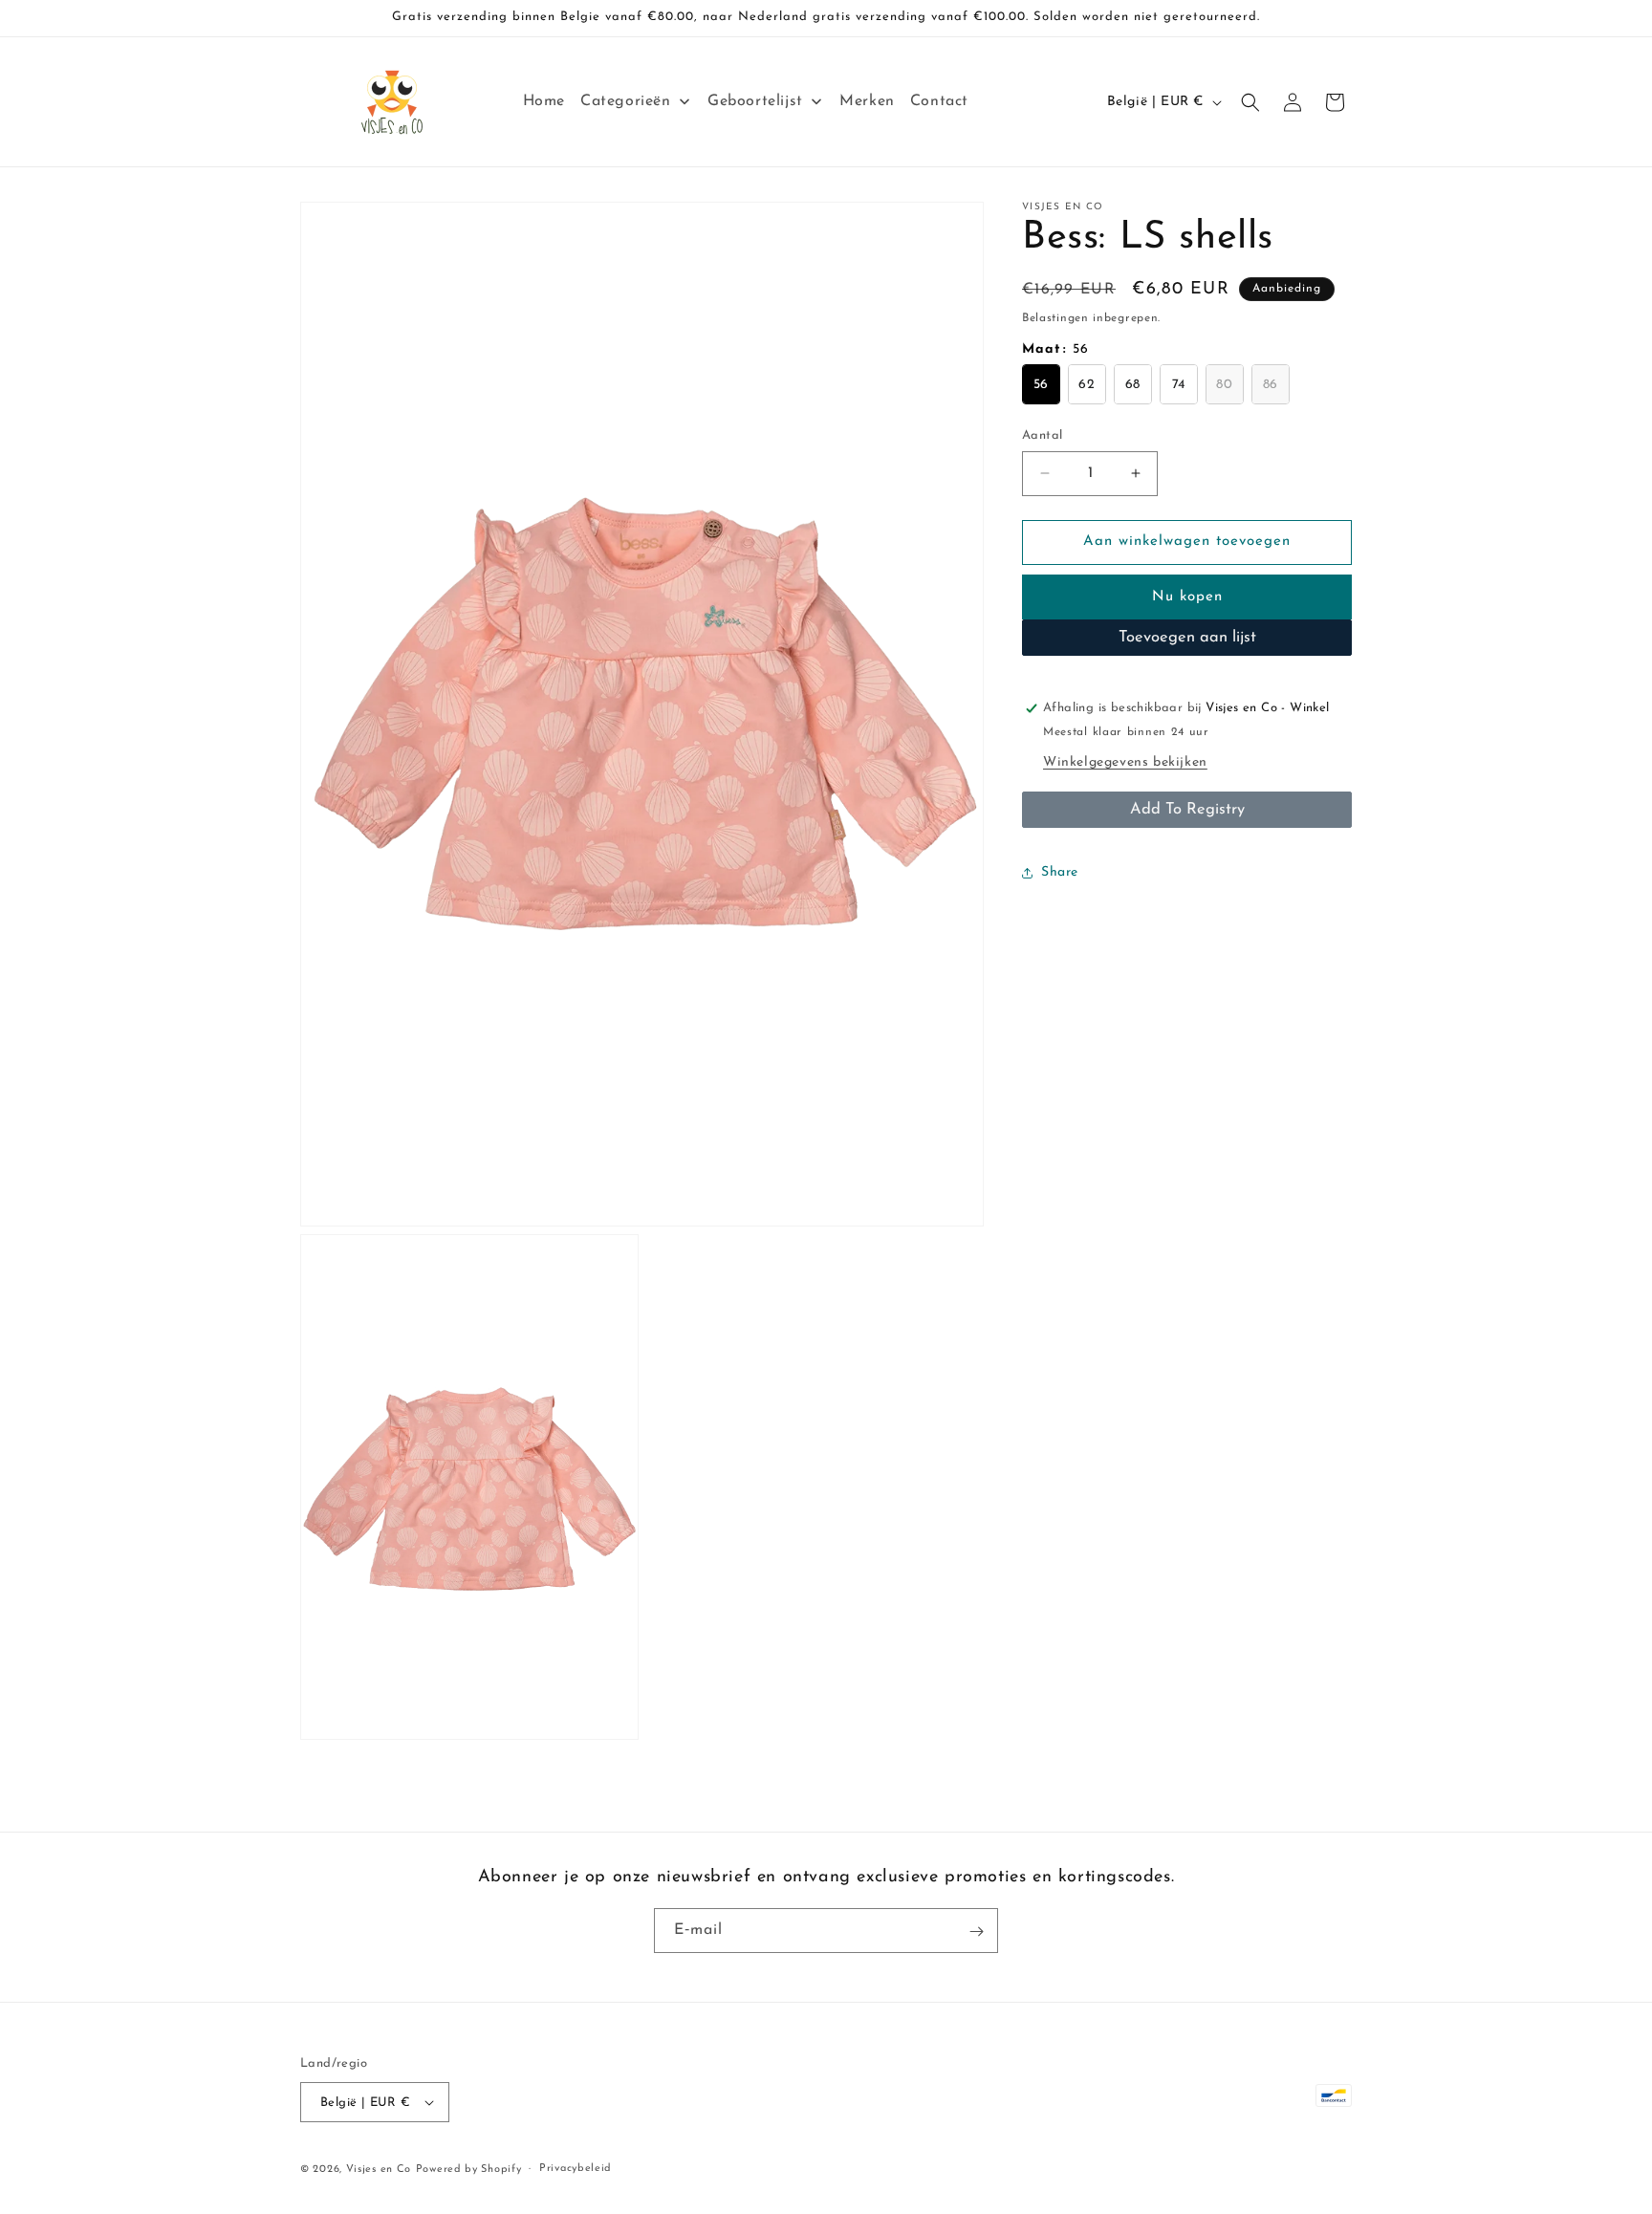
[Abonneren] (976, 1932)
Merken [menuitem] (867, 101)
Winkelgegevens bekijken (1125, 762)
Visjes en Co (379, 2170)
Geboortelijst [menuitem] (755, 101)
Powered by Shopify (469, 2170)
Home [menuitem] (544, 101)
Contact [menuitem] (939, 101)
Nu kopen (1187, 597)
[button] (1250, 102)
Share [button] (1060, 872)
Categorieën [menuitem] (626, 101)
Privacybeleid (576, 2169)
